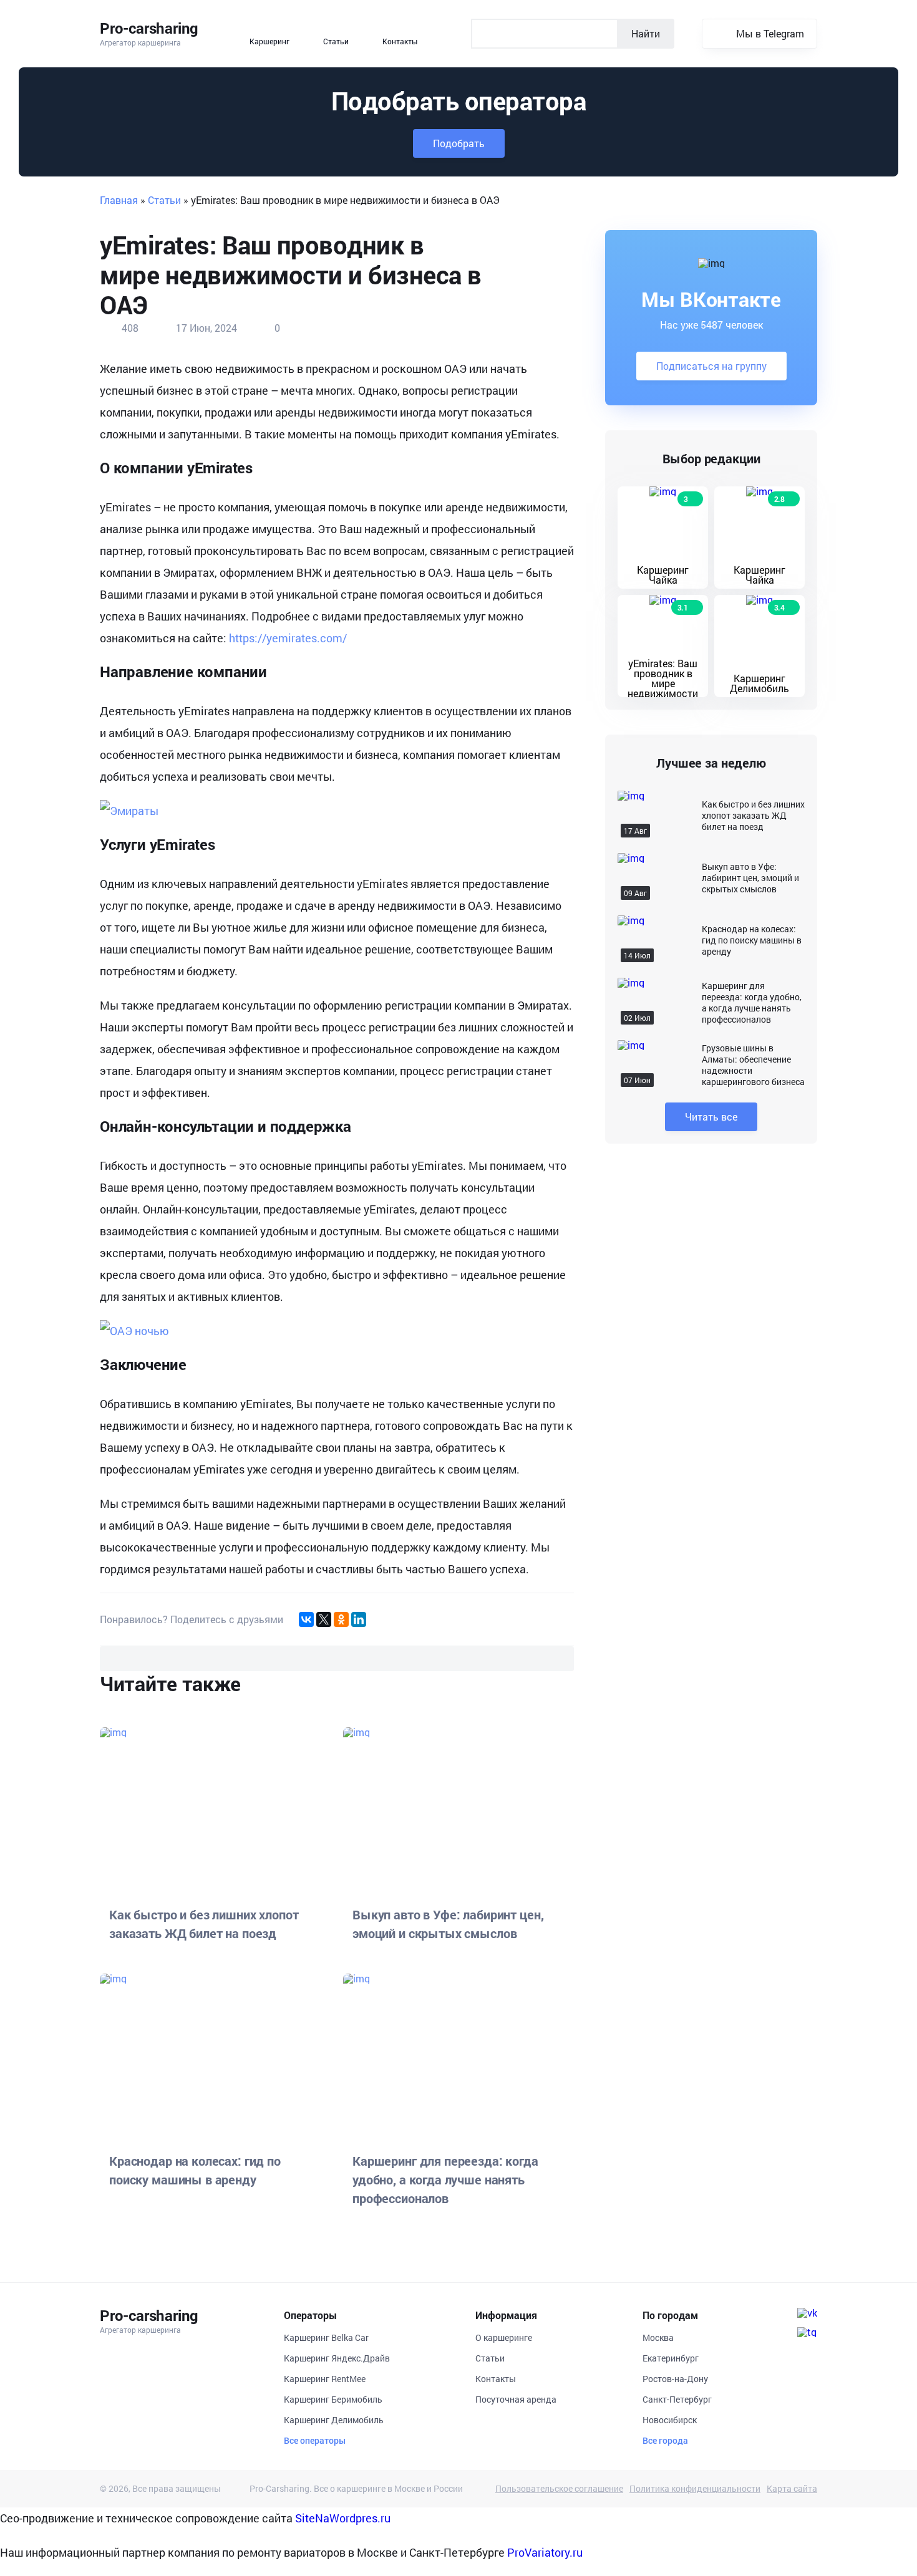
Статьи (164, 200)
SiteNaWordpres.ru (343, 2518)
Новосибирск (670, 2420)
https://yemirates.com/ (288, 638)
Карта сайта (792, 2489)
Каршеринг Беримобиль (333, 2399)
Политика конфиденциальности (695, 2489)
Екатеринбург (671, 2358)
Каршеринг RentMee (325, 2379)
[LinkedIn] (359, 1619)
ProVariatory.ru (545, 2552)
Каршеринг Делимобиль (334, 2420)
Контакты (496, 2379)
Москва (658, 2337)
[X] (324, 1619)
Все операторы (315, 2441)
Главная (119, 200)
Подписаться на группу (711, 366)
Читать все (711, 1117)
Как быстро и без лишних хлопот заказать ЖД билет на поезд (753, 816)
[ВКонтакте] (306, 1619)
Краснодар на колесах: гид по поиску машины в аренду (752, 940)
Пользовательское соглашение (559, 2489)
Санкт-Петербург (677, 2399)
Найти (646, 33)
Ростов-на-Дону (675, 2379)
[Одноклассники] (341, 1619)
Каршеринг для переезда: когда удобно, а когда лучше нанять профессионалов (752, 1003)
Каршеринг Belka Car (326, 2337)
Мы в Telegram (770, 33)
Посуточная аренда (516, 2399)
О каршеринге (504, 2337)
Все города (665, 2441)
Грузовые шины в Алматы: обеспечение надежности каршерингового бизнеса (753, 1065)
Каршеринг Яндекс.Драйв (337, 2358)
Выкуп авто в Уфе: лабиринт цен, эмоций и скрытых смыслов (750, 878)
